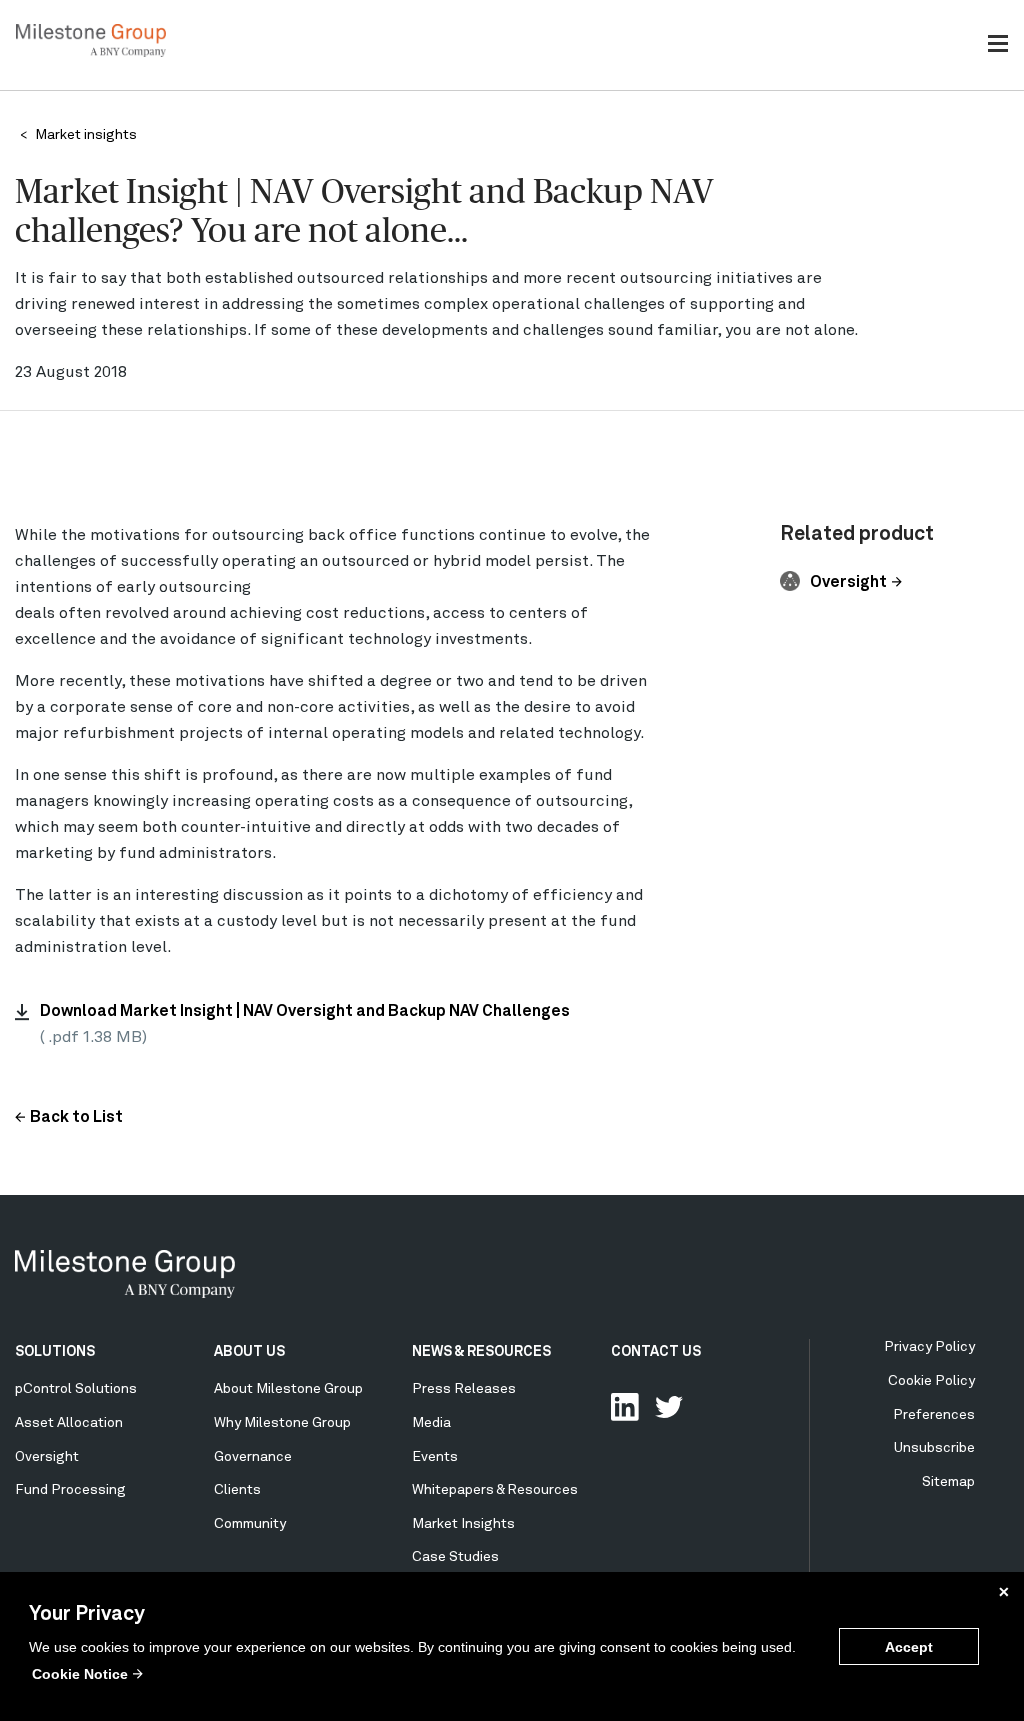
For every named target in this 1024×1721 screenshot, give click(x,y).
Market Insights (463, 1524)
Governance (253, 1457)
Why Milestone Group (282, 1423)
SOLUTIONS (55, 1352)
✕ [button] (1004, 1592)
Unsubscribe (934, 1448)
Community (250, 1524)
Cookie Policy (931, 1381)
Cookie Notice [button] (80, 1674)
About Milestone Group (288, 1389)
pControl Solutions (76, 1389)
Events (435, 1457)
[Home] (91, 53)
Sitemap (948, 1482)
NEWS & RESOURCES (481, 1352)
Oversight (848, 583)
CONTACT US (656, 1352)
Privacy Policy (929, 1347)
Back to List (76, 1118)
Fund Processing (70, 1490)
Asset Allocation (69, 1423)
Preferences (934, 1415)
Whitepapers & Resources (495, 1490)
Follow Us (669, 1407)
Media (431, 1423)
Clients (237, 1490)
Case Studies (455, 1557)
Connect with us (625, 1407)
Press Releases (464, 1389)
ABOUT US (249, 1352)
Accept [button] (909, 1647)
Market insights (86, 135)
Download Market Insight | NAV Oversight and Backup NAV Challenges (305, 1012)
